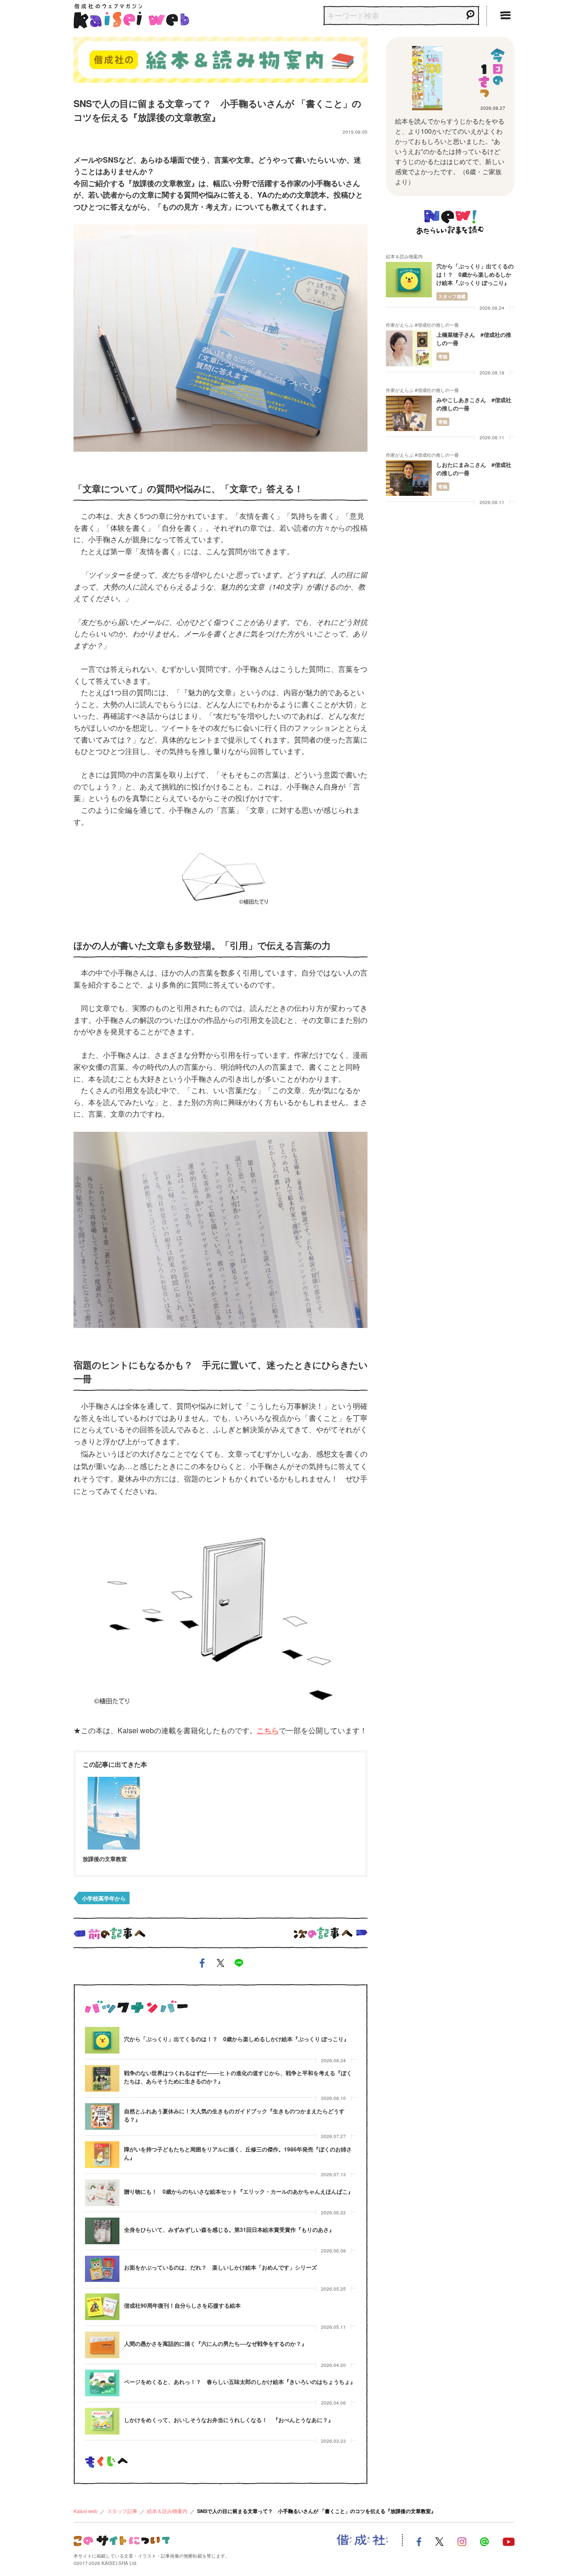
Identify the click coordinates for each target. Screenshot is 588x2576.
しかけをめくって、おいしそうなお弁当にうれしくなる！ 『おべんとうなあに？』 (229, 2420)
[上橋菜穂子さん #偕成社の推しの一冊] (409, 348)
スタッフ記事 (122, 2511)
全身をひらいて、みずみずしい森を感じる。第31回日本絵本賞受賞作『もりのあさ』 (229, 2230)
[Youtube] (509, 2540)
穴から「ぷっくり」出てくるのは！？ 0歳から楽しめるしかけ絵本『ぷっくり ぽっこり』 (237, 2039)
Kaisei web (85, 2511)
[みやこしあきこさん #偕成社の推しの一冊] (409, 413)
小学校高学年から (104, 1898)
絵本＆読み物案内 (167, 2511)
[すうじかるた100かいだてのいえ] (427, 78)
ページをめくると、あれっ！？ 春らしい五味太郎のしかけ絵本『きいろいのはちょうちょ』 (240, 2382)
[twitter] (220, 1965)
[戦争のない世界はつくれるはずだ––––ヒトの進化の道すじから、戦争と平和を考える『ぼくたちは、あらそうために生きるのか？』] (102, 2078)
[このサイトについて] (122, 2539)
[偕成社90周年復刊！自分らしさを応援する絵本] (102, 2307)
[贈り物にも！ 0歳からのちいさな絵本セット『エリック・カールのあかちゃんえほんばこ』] (102, 2193)
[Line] (484, 2540)
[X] (439, 2540)
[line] (239, 1965)
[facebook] (202, 1965)
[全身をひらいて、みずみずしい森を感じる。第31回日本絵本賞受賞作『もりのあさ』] (102, 2231)
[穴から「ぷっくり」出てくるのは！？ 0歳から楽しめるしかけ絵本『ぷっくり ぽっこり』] (102, 2040)
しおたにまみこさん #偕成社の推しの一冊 (474, 469)
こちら (268, 1730)
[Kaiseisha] (362, 2540)
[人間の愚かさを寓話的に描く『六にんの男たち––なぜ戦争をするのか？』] (102, 2345)
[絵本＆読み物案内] (220, 58)
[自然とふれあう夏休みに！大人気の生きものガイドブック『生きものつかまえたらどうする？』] (102, 2116)
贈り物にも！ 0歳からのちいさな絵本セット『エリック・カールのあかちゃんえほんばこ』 (239, 2191)
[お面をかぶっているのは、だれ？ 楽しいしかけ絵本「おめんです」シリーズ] (102, 2269)
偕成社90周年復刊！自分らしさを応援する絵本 (182, 2305)
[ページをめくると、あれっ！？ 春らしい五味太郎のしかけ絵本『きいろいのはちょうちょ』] (102, 2383)
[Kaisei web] (131, 14)
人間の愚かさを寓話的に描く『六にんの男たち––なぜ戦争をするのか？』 (215, 2343)
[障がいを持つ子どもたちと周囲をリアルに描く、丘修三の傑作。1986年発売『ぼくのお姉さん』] (102, 2155)
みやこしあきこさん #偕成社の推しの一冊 (474, 404)
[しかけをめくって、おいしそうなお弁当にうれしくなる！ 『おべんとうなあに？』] (102, 2421)
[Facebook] (419, 2540)
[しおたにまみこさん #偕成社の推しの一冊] (409, 478)
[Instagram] (462, 2540)
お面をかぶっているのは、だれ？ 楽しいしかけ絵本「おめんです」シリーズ (220, 2267)
